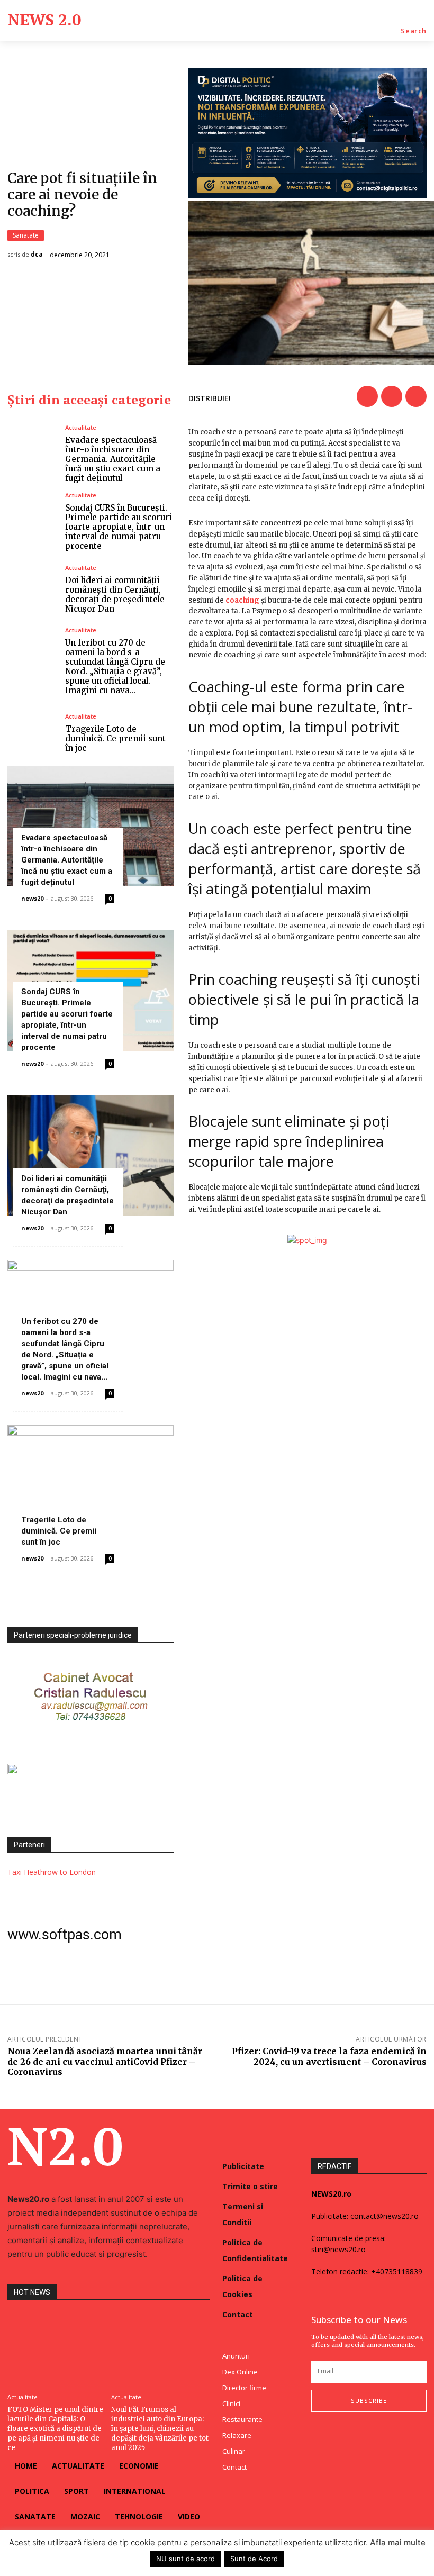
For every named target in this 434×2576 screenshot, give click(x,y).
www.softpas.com (65, 1935)
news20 (32, 898)
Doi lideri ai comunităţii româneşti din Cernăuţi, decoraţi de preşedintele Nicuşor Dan (115, 595)
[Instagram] (336, 2433)
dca (37, 255)
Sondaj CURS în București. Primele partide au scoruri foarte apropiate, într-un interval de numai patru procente (119, 527)
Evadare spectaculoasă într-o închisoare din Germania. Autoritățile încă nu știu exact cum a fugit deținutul (113, 459)
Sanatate (26, 235)
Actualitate (81, 427)
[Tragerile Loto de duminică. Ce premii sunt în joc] (32, 733)
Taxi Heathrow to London (52, 1872)
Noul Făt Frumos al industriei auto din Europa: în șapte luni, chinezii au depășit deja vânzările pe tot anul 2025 (160, 2429)
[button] (414, 31)
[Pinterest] (416, 396)
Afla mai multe (398, 2542)
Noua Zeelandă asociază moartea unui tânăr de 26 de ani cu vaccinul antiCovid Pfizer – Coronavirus (105, 2061)
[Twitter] (392, 396)
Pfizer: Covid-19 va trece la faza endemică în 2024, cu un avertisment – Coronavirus (329, 2056)
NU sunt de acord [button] (186, 2559)
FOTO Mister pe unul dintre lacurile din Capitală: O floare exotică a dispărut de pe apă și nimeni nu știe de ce (55, 2429)
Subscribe (369, 2401)
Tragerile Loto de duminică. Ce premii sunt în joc (115, 738)
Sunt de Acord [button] (254, 2559)
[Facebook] (367, 396)
